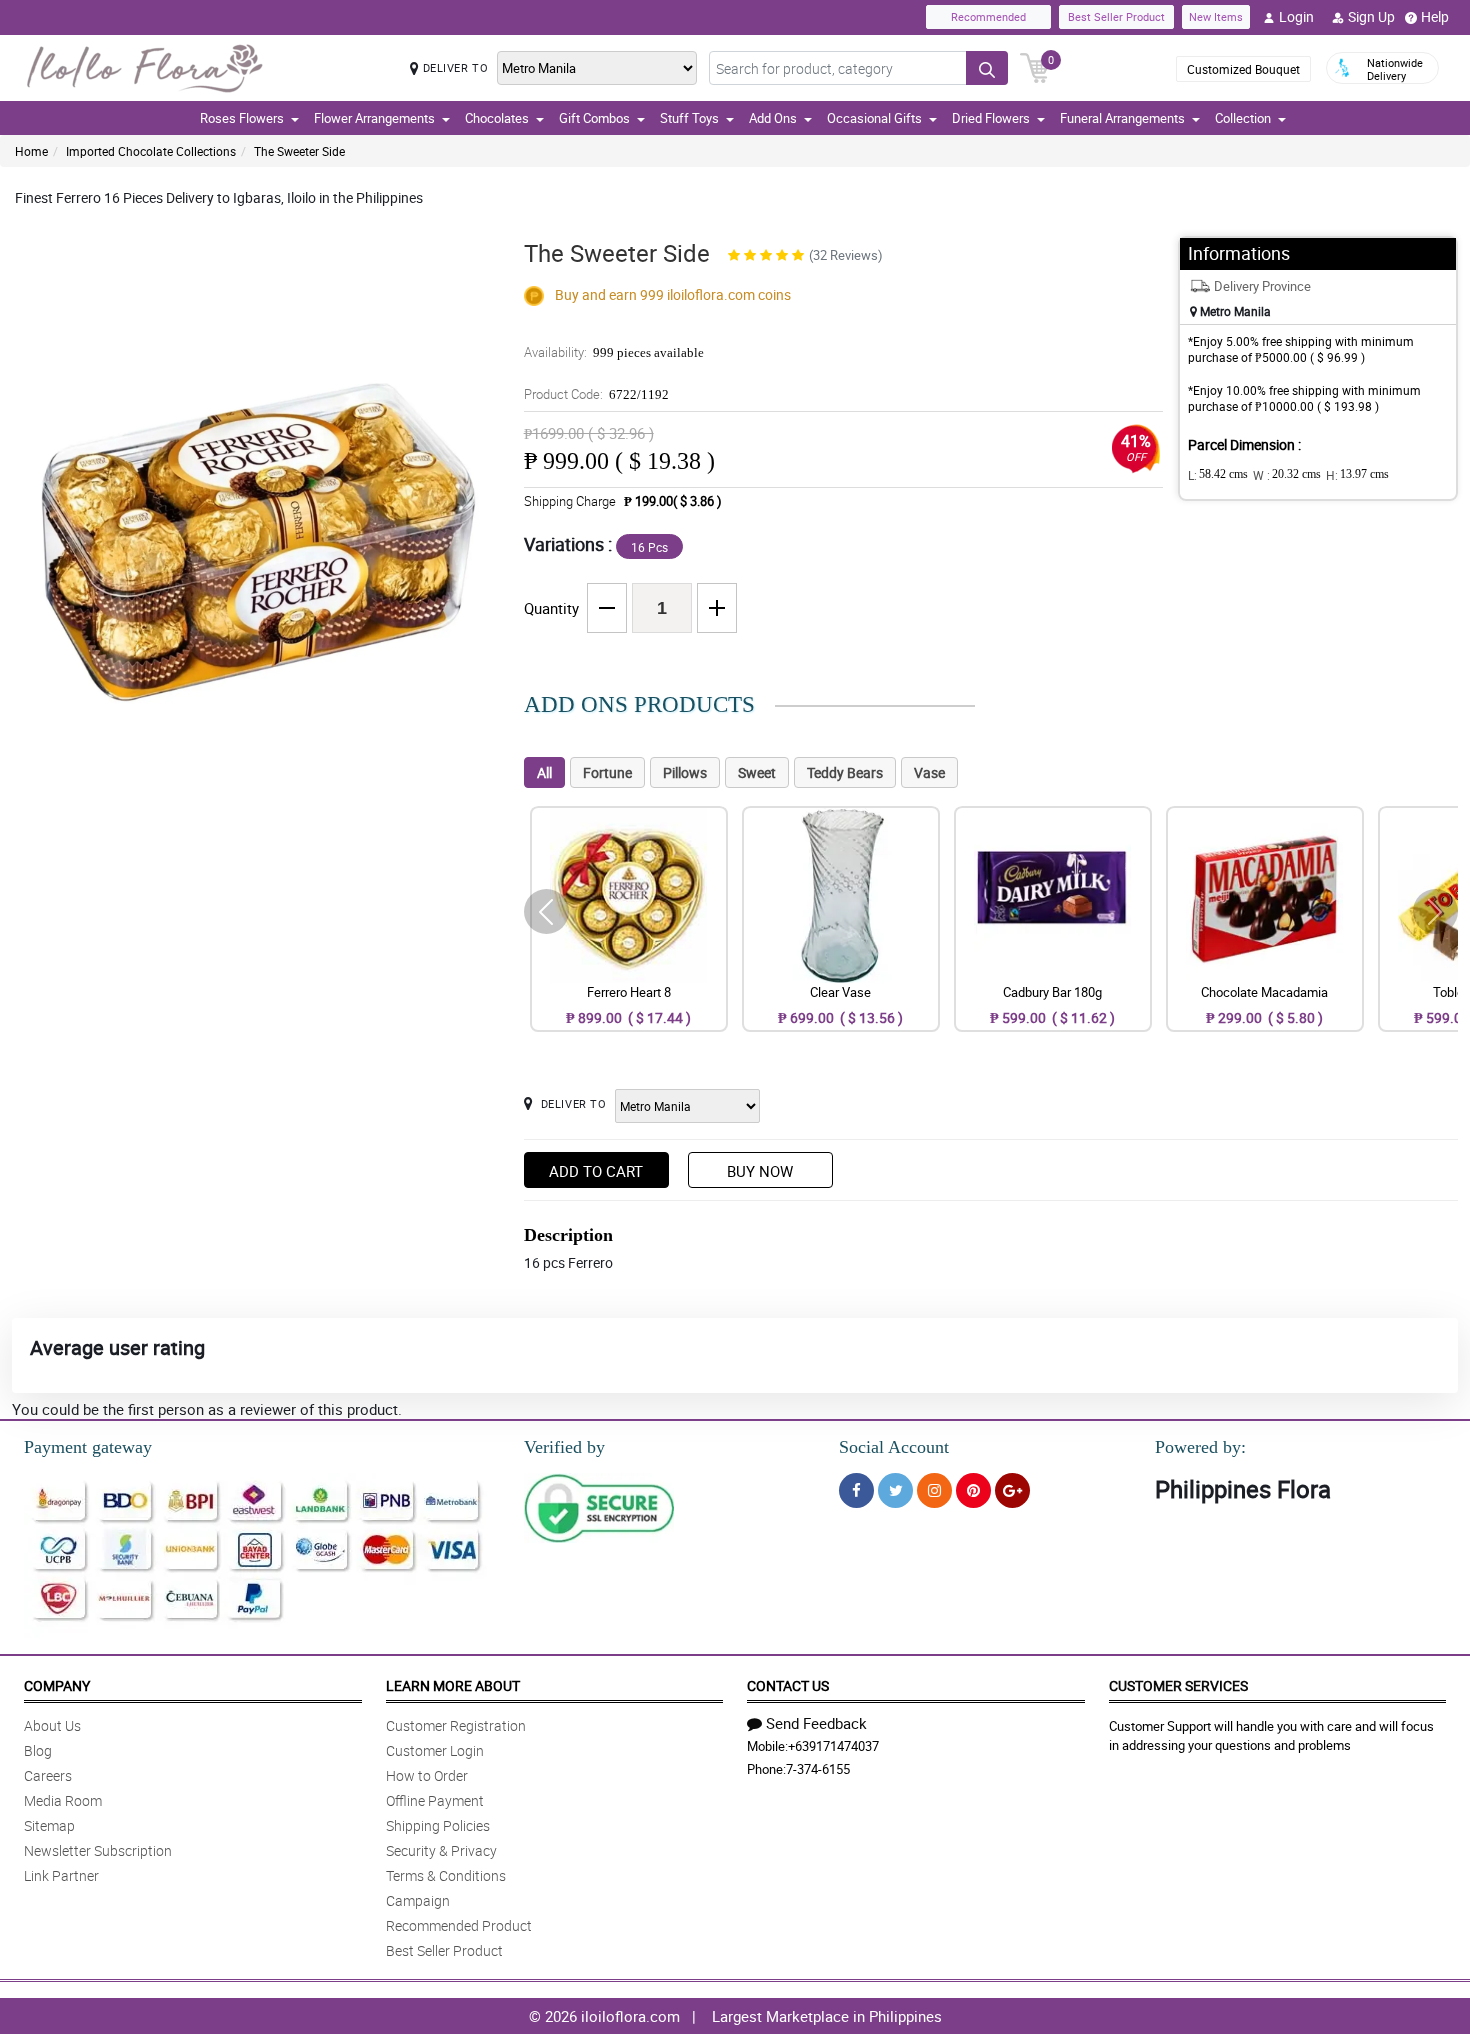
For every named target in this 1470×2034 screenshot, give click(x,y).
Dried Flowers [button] (991, 118)
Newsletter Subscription (98, 1850)
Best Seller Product (1116, 16)
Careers (48, 1775)
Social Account (894, 1447)
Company (57, 1685)
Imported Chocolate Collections (151, 151)
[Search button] (987, 68)
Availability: (614, 352)
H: (1357, 475)
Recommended (988, 16)
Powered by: (1200, 1447)
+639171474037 (833, 1746)
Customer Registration (456, 1725)
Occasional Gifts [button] (874, 118)
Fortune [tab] (607, 772)
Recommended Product (459, 1925)
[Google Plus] (1012, 1490)
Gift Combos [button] (594, 118)
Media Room (63, 1800)
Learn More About (453, 1685)
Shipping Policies (438, 1825)
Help (1435, 16)
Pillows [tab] (685, 772)
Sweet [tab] (757, 772)
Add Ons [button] (773, 118)
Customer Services (1178, 1685)
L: (1218, 475)
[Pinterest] (973, 1490)
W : (1287, 475)
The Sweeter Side (299, 151)
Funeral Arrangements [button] (1122, 118)
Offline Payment (435, 1800)
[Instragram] (934, 1490)
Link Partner (61, 1875)
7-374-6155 (818, 1769)
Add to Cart (596, 1171)
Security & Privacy (441, 1850)
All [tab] (544, 772)
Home (31, 151)
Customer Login (435, 1750)
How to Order (427, 1775)
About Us (52, 1725)
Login (1296, 16)
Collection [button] (1243, 118)
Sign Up (1371, 16)
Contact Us (788, 1685)
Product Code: (596, 394)
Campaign (418, 1900)
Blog (38, 1750)
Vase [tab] (929, 772)
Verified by (564, 1447)
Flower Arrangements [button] (374, 118)
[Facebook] (856, 1490)
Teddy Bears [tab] (845, 772)
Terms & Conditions (446, 1875)
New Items (1216, 16)
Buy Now (760, 1171)
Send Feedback (816, 1723)
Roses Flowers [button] (242, 118)
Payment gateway (88, 1447)
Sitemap (49, 1825)
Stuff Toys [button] (689, 118)
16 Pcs (649, 547)
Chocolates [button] (497, 118)
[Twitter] (895, 1490)
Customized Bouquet (1243, 69)
